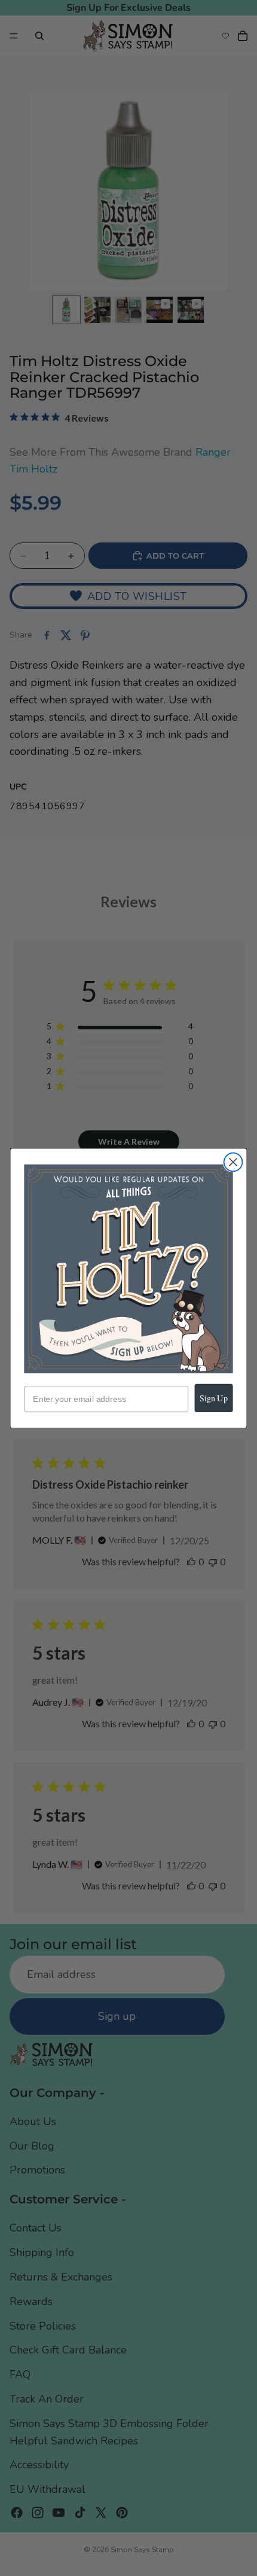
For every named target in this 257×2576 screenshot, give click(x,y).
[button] (128, 1268)
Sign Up (214, 1397)
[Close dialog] (233, 1162)
